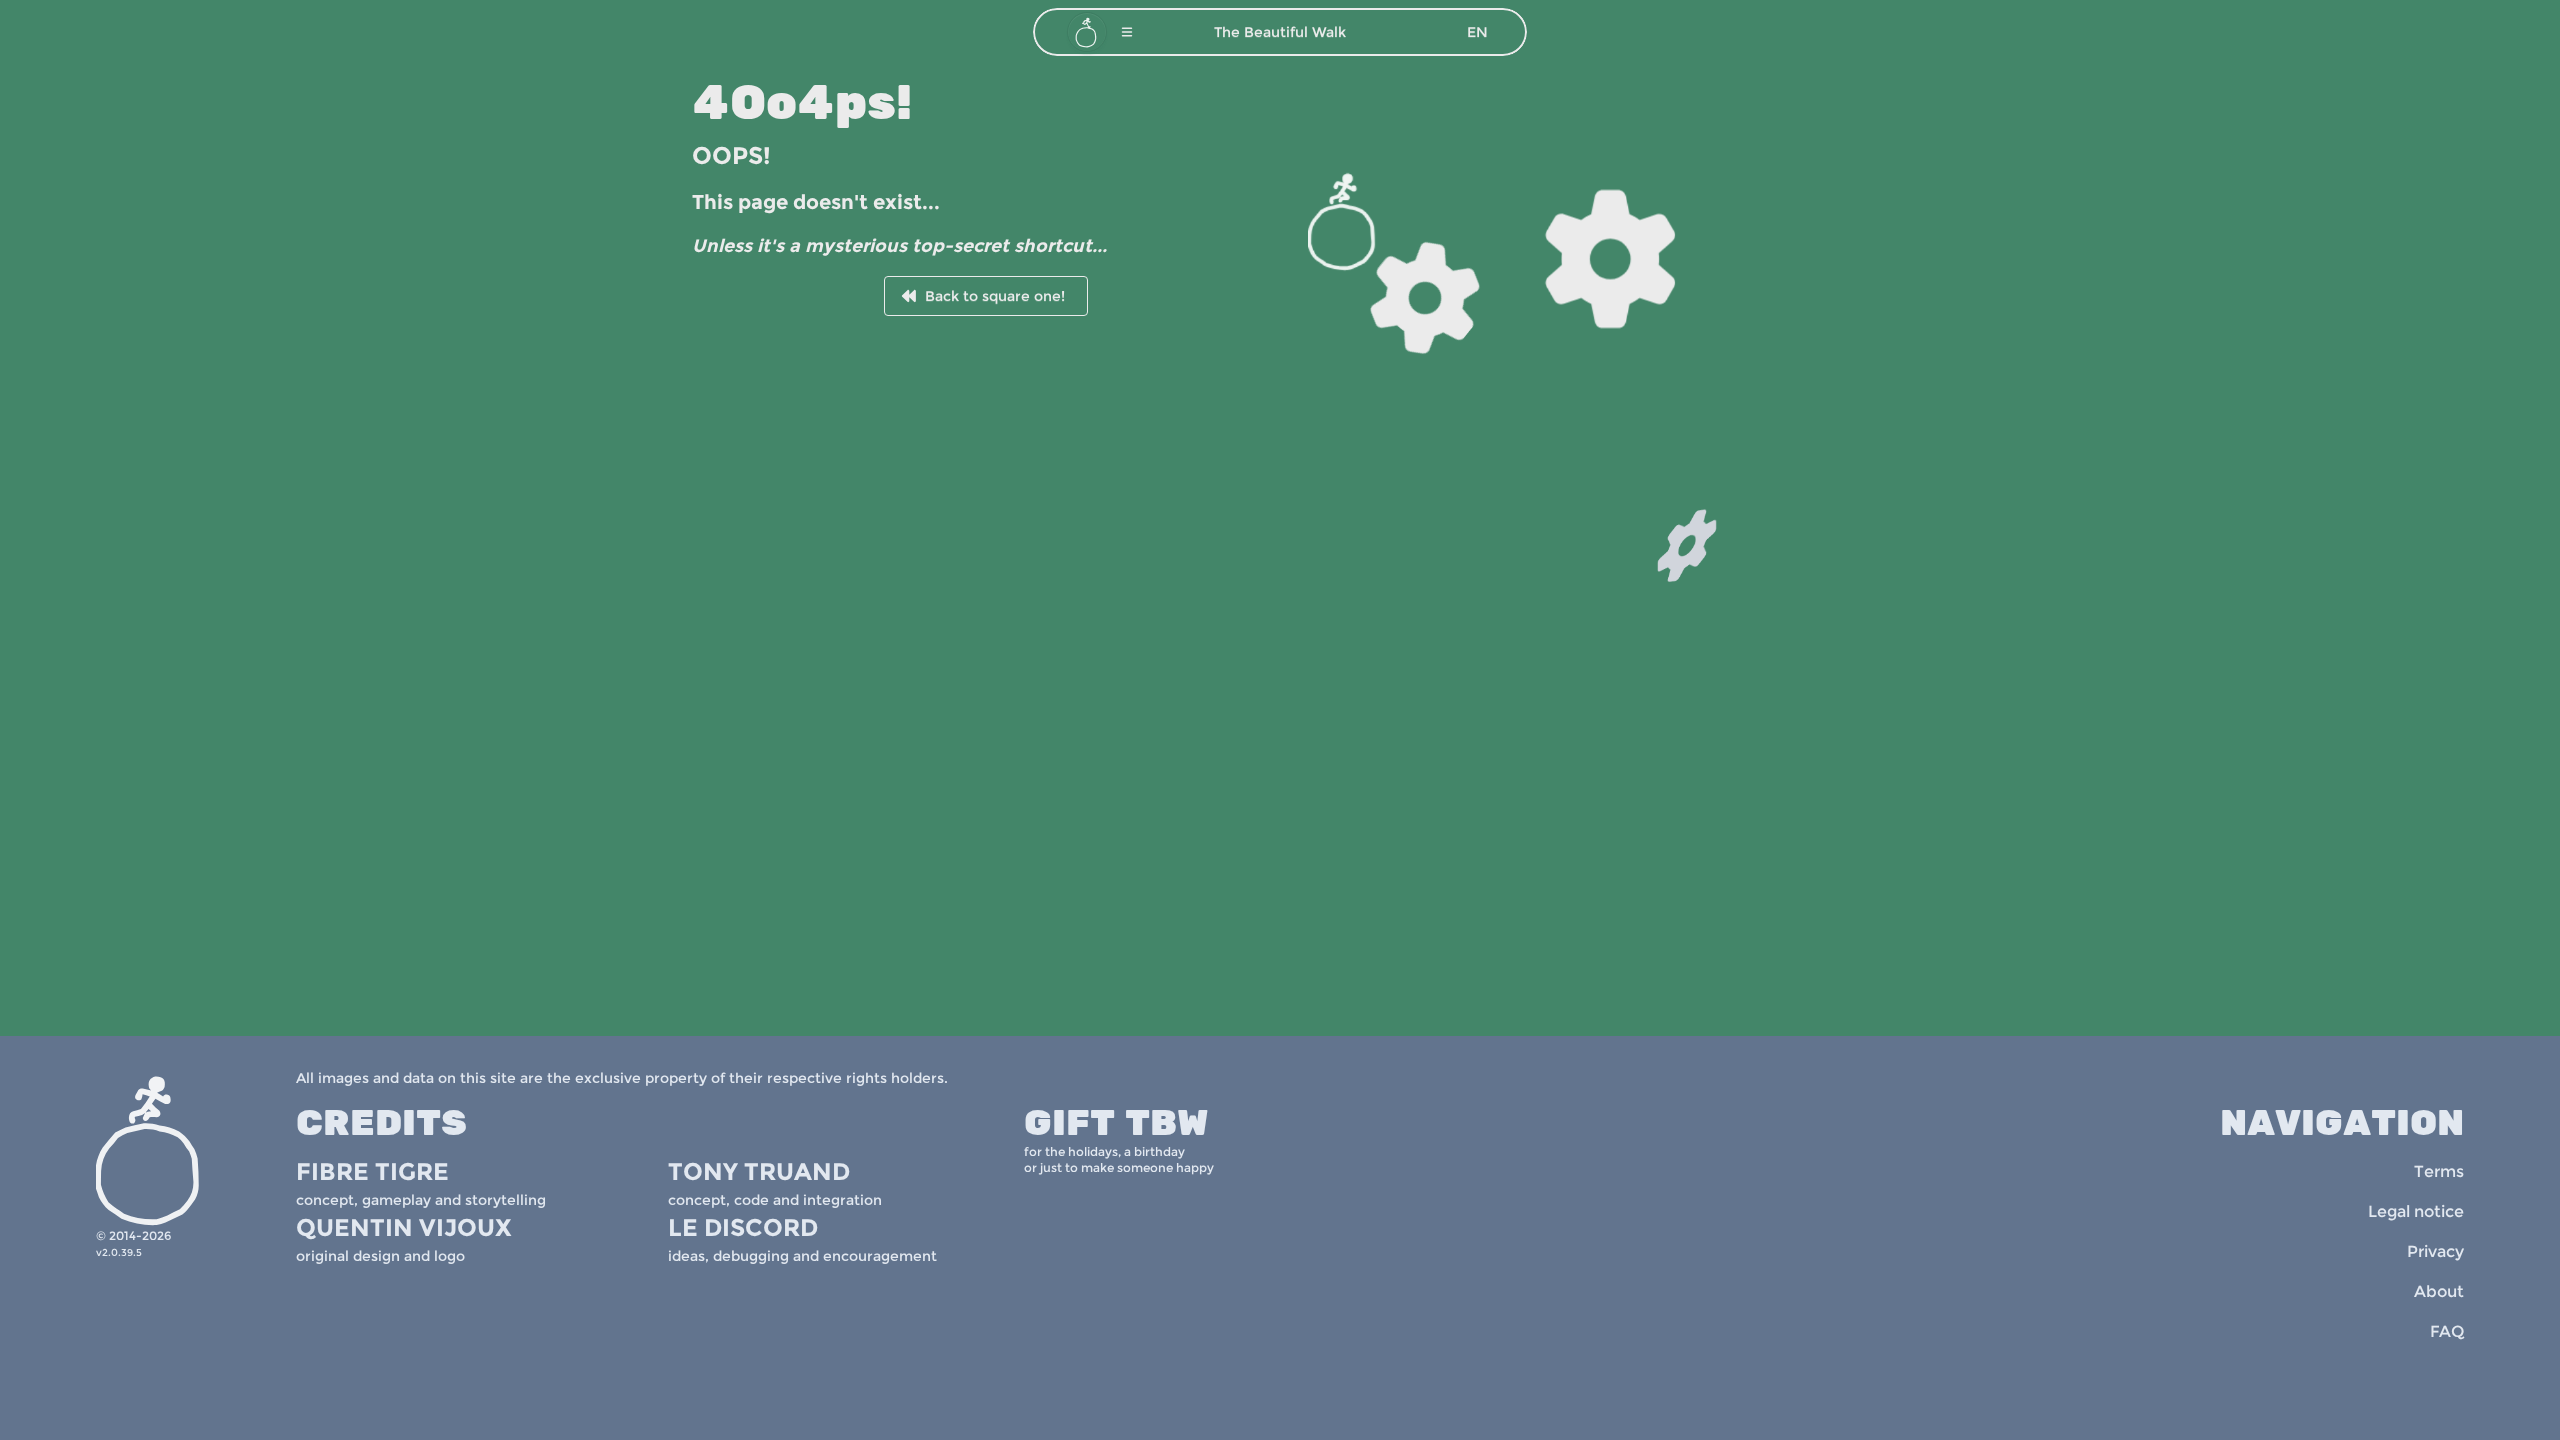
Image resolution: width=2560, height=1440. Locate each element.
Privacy (2435, 1251)
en (1477, 32)
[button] (1127, 32)
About (2439, 1291)
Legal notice (2416, 1211)
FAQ (2447, 1331)
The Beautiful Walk (1280, 32)
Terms (2439, 1171)
